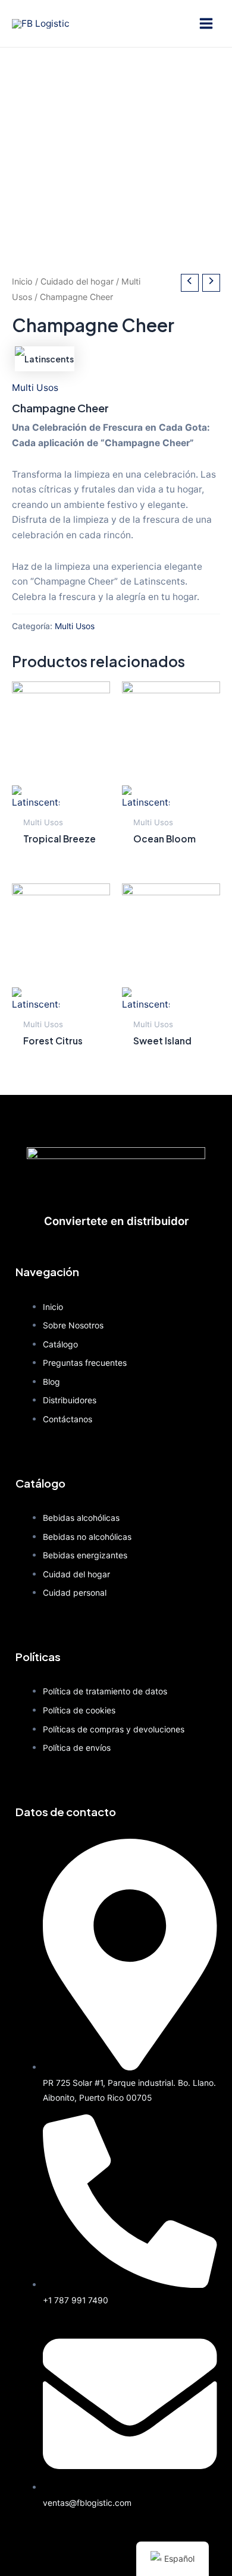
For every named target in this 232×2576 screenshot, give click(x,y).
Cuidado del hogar (77, 281)
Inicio (22, 281)
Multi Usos (35, 388)
